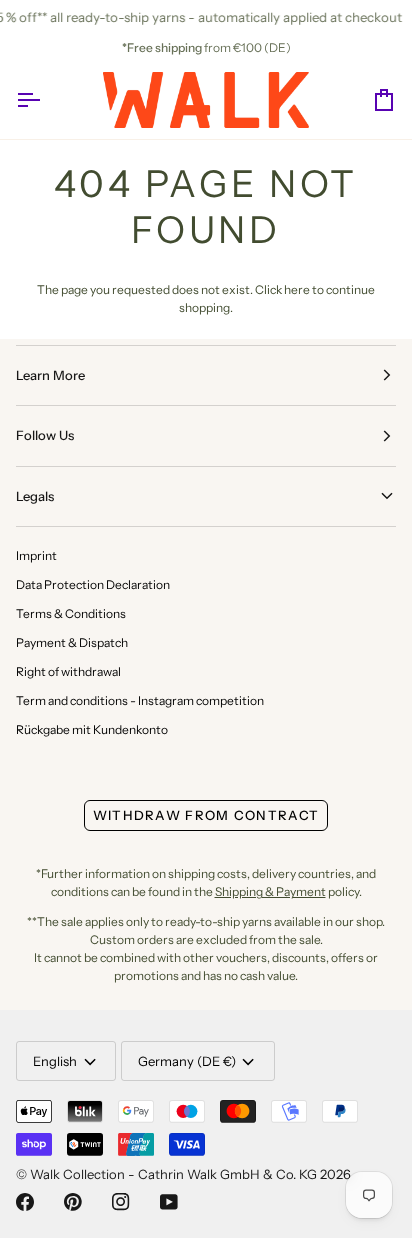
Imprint (36, 555)
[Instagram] (121, 1202)
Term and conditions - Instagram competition (140, 700)
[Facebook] (25, 1202)
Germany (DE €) (187, 1061)
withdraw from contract (206, 815)
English (55, 1061)
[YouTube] (169, 1202)
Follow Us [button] (45, 435)
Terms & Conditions (71, 613)
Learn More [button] (50, 375)
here (297, 289)
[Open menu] (46, 100)
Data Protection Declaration (93, 584)
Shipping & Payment (270, 891)
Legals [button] (35, 496)
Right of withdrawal (68, 671)
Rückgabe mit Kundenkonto (92, 729)
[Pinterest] (73, 1202)
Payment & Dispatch (72, 642)
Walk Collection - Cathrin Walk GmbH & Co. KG (173, 1174)
